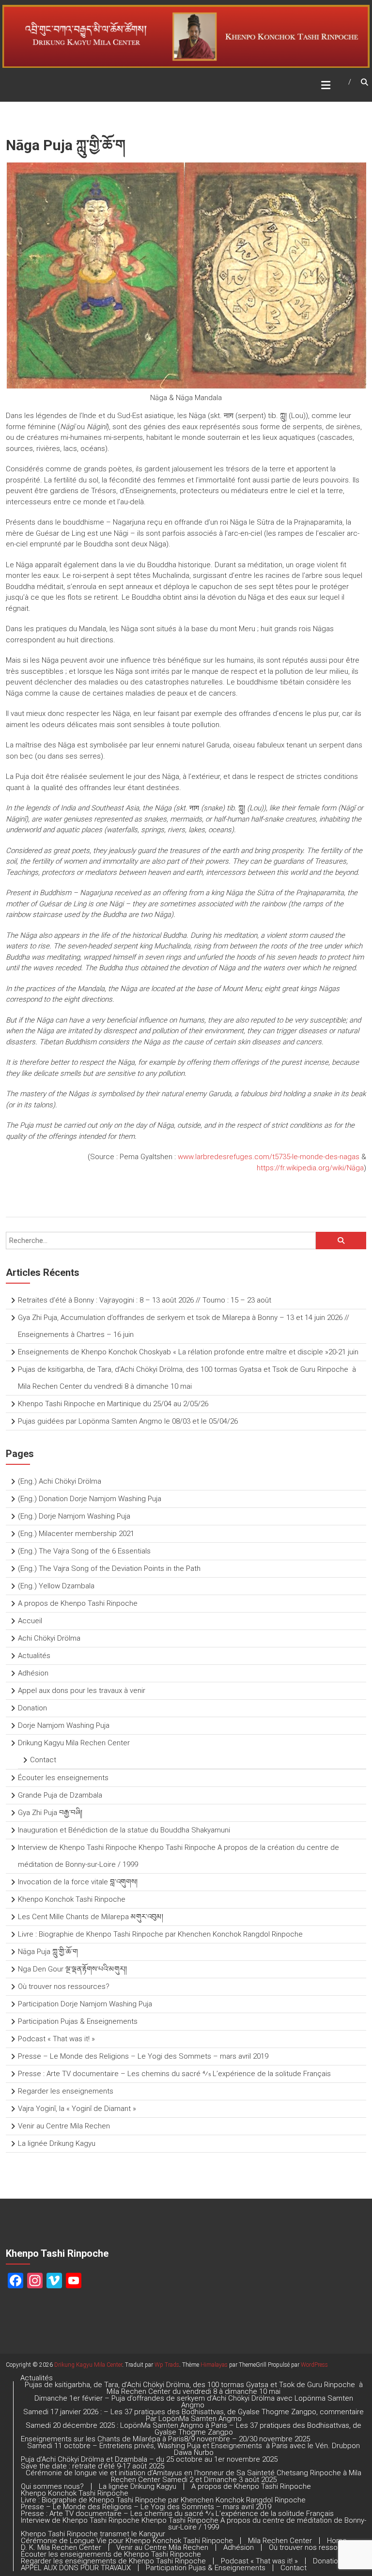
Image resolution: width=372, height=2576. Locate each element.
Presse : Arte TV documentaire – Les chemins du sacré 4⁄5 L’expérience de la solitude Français (174, 2074)
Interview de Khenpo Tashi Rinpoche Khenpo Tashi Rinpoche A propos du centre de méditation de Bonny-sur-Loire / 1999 (194, 2524)
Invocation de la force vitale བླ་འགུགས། (78, 1882)
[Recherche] (341, 1241)
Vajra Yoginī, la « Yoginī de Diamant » (77, 2109)
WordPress (314, 2365)
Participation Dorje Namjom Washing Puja (85, 2004)
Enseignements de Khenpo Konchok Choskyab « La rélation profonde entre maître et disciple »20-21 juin (188, 1352)
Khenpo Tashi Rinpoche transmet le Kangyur (93, 2534)
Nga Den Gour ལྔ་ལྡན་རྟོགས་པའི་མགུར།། (72, 1969)
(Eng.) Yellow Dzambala (56, 1586)
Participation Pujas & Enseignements (78, 2021)
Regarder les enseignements (66, 2091)
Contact (43, 1760)
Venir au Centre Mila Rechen (64, 2126)
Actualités (34, 1656)
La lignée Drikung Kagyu (57, 2143)
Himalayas (214, 2365)
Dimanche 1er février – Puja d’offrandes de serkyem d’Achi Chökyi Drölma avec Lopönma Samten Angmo (194, 2402)
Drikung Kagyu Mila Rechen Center (74, 1743)
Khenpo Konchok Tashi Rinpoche (72, 1899)
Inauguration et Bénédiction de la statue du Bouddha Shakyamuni (125, 1830)
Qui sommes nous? (52, 2486)
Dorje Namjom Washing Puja (64, 1725)
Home (337, 2541)
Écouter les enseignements (63, 1778)
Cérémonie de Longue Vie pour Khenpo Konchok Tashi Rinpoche (127, 2541)
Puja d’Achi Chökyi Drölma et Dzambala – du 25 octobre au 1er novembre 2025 (149, 2459)
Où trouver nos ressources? (64, 1986)
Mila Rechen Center (280, 2541)
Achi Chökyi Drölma (49, 1638)
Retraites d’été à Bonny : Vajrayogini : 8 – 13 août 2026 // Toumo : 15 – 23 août (145, 1300)
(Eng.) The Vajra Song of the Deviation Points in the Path (109, 1568)
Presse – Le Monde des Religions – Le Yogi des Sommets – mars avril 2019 (143, 2056)
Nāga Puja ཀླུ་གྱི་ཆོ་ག (48, 1952)
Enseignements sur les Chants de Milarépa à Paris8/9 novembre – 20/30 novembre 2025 (165, 2439)
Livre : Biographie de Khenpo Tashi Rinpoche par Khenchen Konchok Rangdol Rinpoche (160, 1934)
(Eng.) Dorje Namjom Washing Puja (74, 1516)
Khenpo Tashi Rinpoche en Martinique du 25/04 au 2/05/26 (113, 1404)
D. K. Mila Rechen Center (61, 2547)
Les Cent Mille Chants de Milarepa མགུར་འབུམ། (91, 1917)
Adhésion (33, 1673)
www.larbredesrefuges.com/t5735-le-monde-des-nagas (269, 1157)
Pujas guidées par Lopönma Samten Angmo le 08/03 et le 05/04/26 (128, 1421)
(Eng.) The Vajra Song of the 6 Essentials (84, 1551)
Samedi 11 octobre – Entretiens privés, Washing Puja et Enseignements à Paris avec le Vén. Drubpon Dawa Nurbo (194, 2449)
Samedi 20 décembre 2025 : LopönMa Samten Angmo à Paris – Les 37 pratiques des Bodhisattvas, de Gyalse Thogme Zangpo (194, 2429)
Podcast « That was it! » (56, 2039)
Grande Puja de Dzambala (60, 1795)
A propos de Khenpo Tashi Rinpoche (78, 1603)
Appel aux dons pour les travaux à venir (82, 1691)
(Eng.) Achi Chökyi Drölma (60, 1481)
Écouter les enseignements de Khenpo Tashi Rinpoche (111, 2554)
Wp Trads (167, 2365)
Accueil (30, 1621)
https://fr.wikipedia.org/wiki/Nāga (310, 1168)
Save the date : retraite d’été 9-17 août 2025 (93, 2466)
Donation (32, 1708)
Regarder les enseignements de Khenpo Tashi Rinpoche (113, 2561)
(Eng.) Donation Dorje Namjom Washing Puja (90, 1499)
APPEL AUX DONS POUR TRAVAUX (76, 2568)
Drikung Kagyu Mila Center (88, 2365)
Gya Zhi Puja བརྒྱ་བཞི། (50, 1813)
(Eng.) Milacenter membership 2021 (76, 1534)
